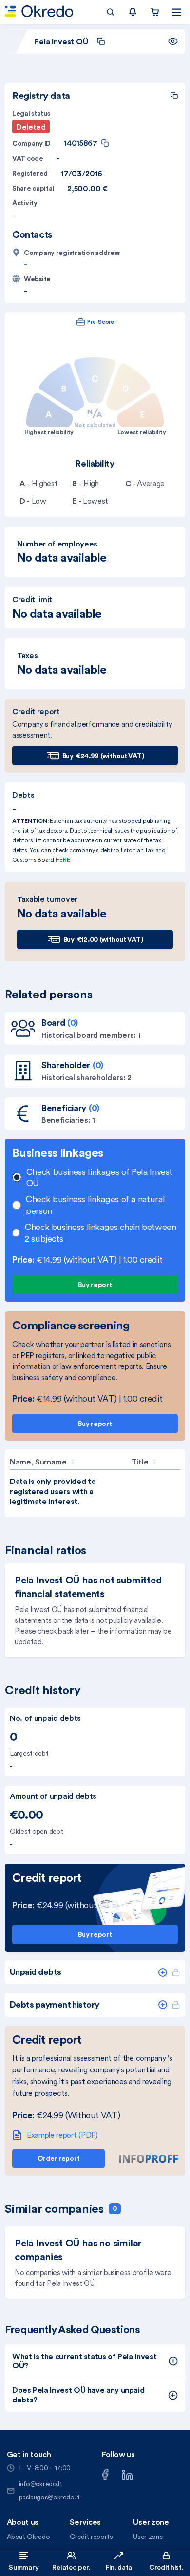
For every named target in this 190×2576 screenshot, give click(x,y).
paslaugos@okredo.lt (49, 2497)
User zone (148, 2537)
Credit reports (91, 2537)
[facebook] (105, 2474)
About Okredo (28, 2537)
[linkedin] (127, 2474)
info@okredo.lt (41, 2484)
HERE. (64, 860)
